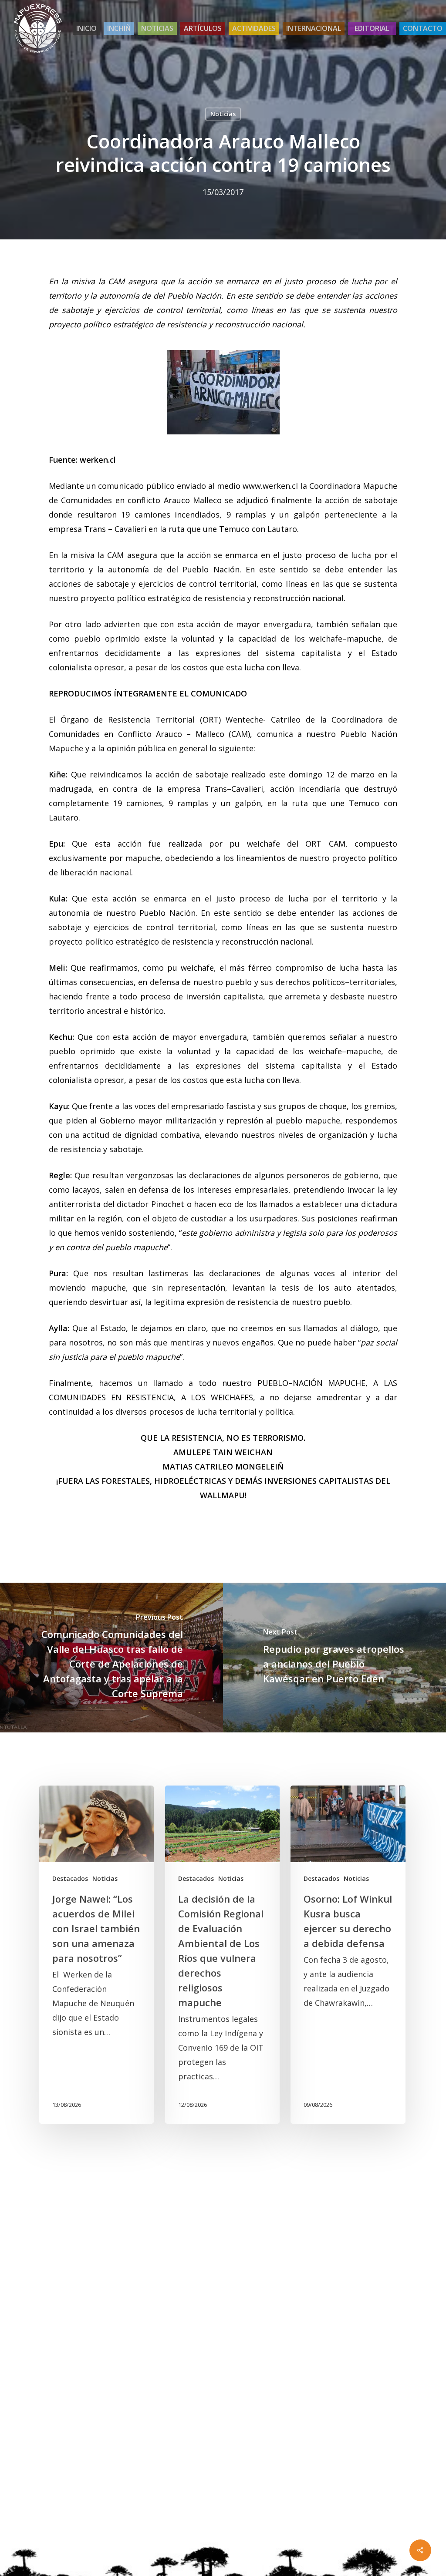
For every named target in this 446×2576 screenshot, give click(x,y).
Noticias (223, 114)
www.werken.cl (270, 486)
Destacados (70, 1878)
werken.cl (98, 460)
